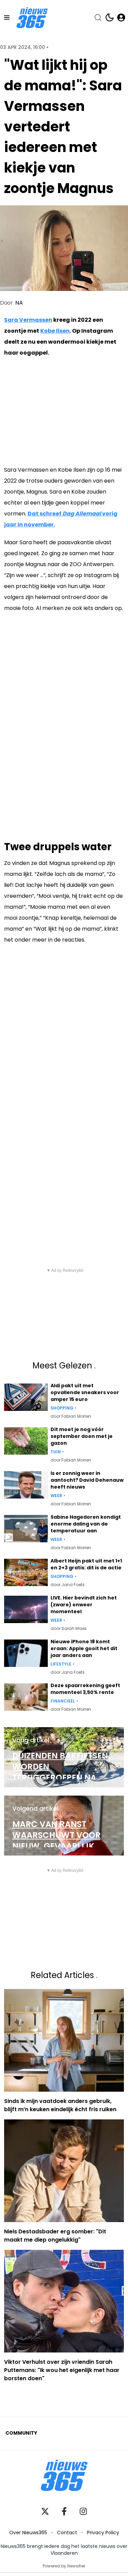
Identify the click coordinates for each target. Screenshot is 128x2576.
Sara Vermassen (28, 320)
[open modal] (121, 17)
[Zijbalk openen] (7, 17)
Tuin (56, 1452)
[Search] (98, 17)
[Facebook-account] (64, 2511)
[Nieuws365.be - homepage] (32, 18)
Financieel (63, 1701)
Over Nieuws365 (28, 2533)
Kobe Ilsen (55, 331)
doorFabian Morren (71, 1416)
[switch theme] (110, 17)
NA (19, 303)
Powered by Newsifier (64, 2566)
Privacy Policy (103, 2533)
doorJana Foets (68, 1585)
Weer (56, 1496)
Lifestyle (61, 1664)
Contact (67, 2533)
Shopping (62, 1408)
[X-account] (45, 2511)
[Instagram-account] (83, 2511)
